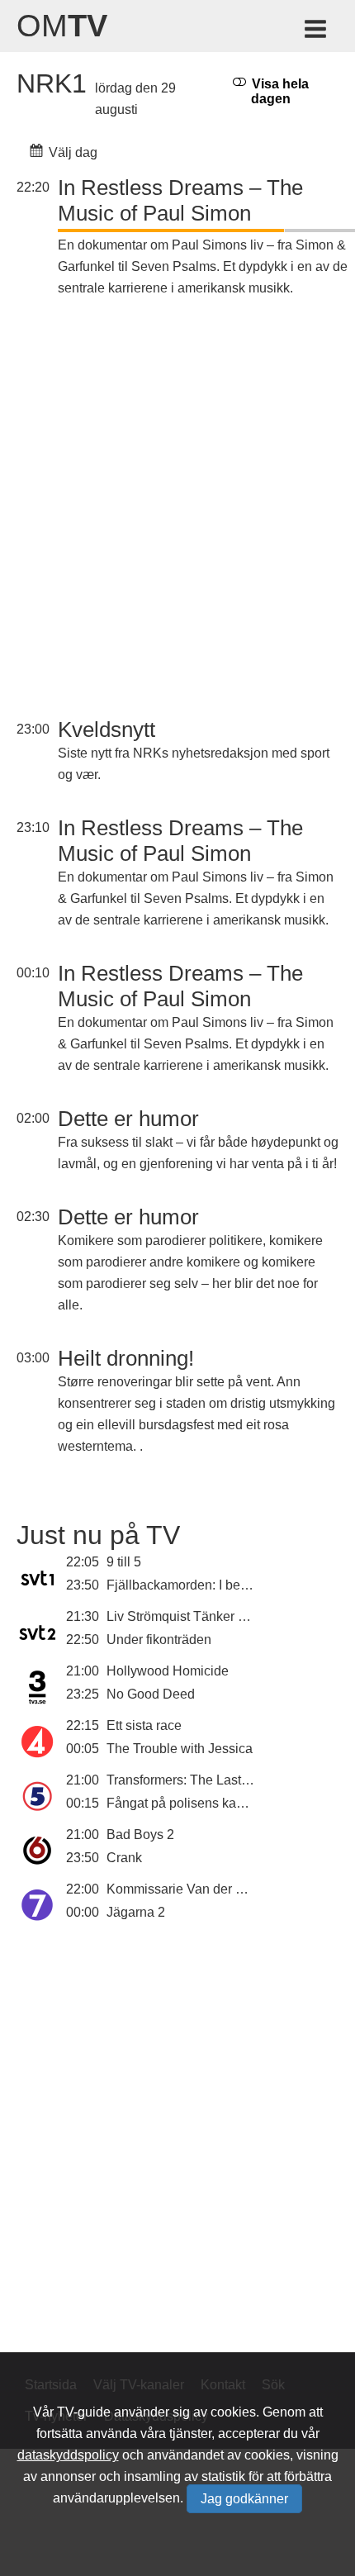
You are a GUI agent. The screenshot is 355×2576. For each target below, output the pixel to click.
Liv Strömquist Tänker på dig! (192, 1616)
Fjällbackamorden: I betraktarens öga (215, 1585)
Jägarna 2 (136, 1912)
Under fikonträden (159, 1640)
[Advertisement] (177, 510)
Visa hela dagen (279, 91)
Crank (124, 1858)
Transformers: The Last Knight (194, 1780)
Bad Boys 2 (140, 1835)
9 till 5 (124, 1562)
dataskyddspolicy (68, 2455)
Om (62, 26)
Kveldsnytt (106, 730)
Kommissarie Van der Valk (184, 1889)
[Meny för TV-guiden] (317, 32)
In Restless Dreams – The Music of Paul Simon (180, 200)
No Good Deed (151, 1694)
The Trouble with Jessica (180, 1749)
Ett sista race (144, 1725)
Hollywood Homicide (168, 1671)
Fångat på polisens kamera (186, 1803)
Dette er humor (128, 1119)
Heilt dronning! (126, 1358)
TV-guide (84, 2412)
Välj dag (71, 152)
